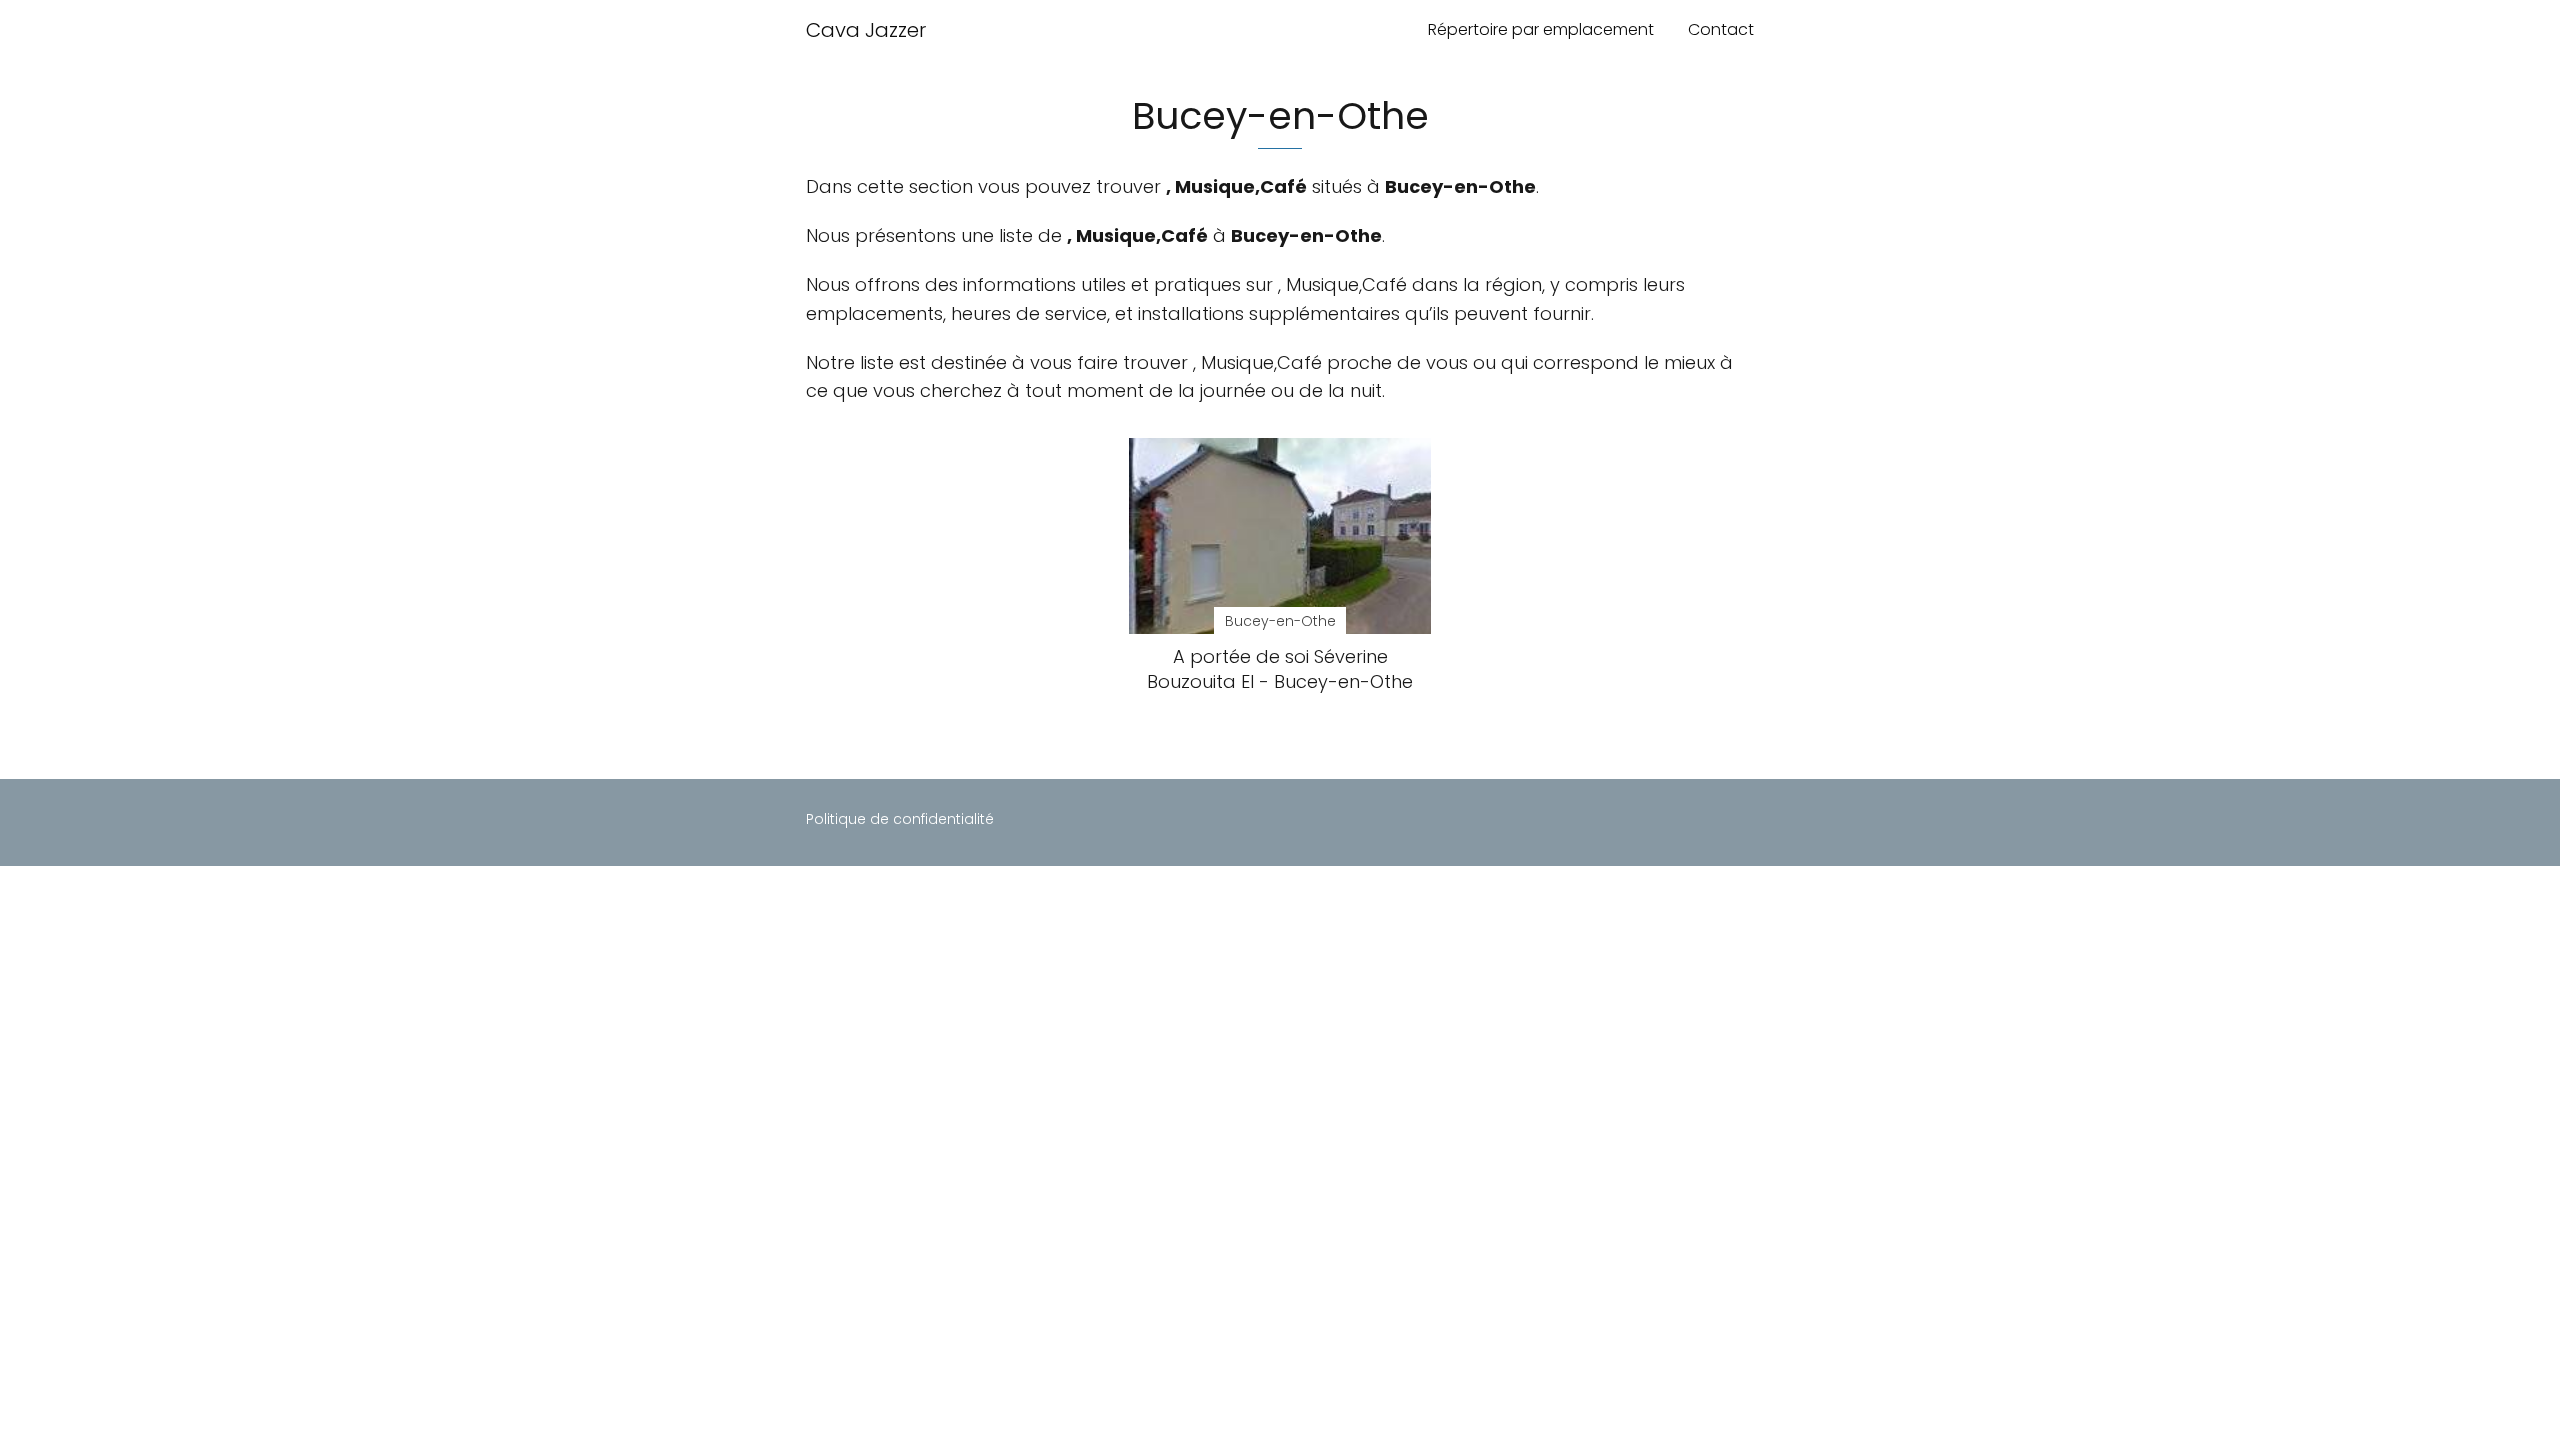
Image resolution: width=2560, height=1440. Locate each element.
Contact (1721, 29)
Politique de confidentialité (900, 819)
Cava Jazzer (866, 30)
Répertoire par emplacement (1541, 29)
